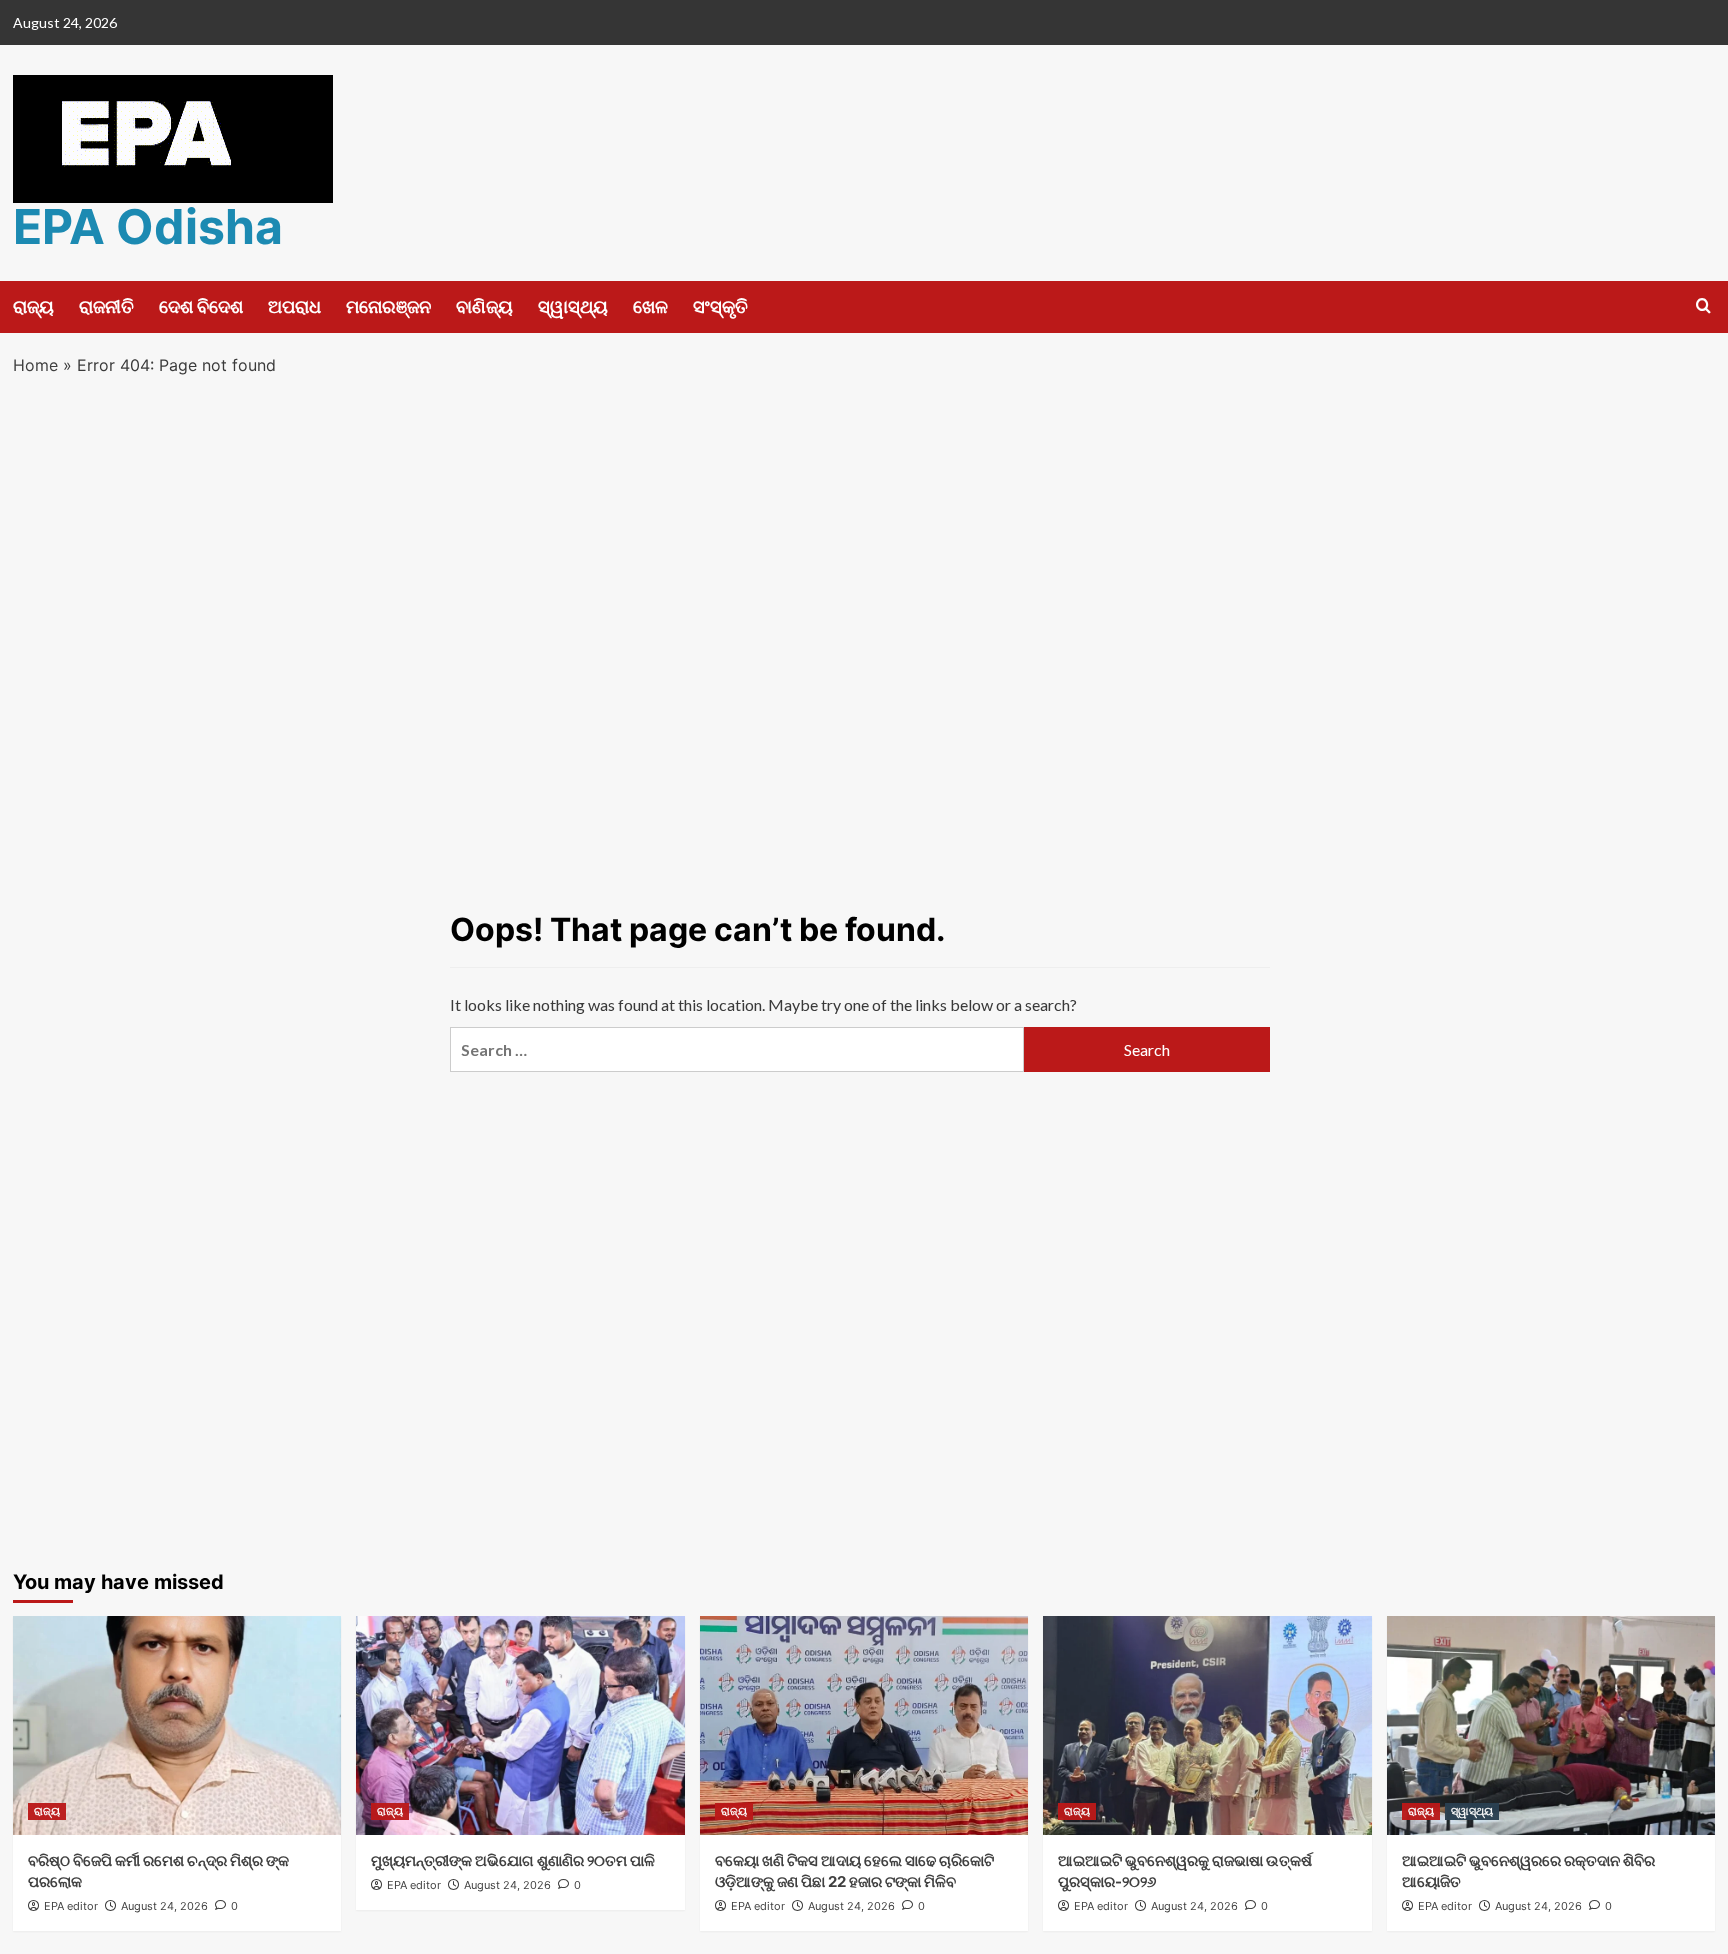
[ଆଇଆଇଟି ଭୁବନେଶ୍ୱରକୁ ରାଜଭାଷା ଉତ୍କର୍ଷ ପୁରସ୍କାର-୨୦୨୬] (1207, 1725)
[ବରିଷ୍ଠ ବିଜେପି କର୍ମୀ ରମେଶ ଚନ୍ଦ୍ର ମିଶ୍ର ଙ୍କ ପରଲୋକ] (177, 1725)
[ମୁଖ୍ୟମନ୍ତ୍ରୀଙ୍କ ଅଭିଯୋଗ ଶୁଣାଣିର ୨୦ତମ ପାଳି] (520, 1725)
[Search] (1703, 306)
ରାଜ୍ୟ (33, 306)
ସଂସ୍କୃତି (720, 306)
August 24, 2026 (164, 1906)
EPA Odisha (148, 226)
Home (35, 365)
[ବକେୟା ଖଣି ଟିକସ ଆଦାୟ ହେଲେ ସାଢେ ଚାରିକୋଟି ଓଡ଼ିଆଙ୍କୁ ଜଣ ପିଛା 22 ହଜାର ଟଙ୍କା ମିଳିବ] (864, 1725)
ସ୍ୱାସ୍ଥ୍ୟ (573, 306)
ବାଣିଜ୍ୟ (484, 306)
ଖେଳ (650, 306)
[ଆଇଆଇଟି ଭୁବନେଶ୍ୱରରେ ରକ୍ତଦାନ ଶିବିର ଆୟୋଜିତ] (1551, 1725)
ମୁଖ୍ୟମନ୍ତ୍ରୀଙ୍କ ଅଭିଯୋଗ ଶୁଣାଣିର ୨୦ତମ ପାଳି (513, 1860)
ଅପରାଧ (294, 306)
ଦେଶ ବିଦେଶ (201, 306)
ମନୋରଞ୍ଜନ (388, 306)
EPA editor (71, 1906)
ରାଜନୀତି (106, 306)
